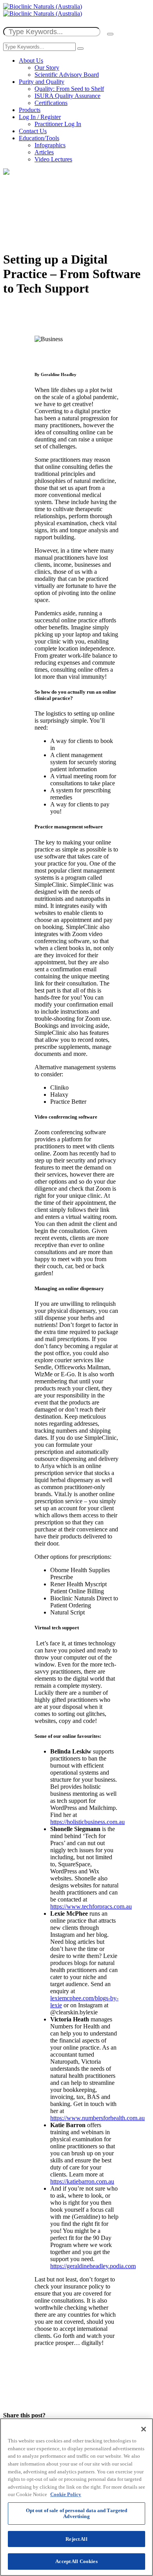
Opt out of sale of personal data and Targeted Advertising (77, 2514)
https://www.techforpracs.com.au (91, 1906)
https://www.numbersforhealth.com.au (97, 2118)
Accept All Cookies (76, 2561)
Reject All (76, 2539)
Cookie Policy (66, 2494)
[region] (76, 2497)
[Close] (144, 2429)
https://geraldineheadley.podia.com (93, 2266)
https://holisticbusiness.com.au (87, 1822)
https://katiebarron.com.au (82, 2181)
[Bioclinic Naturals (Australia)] (43, 10)
